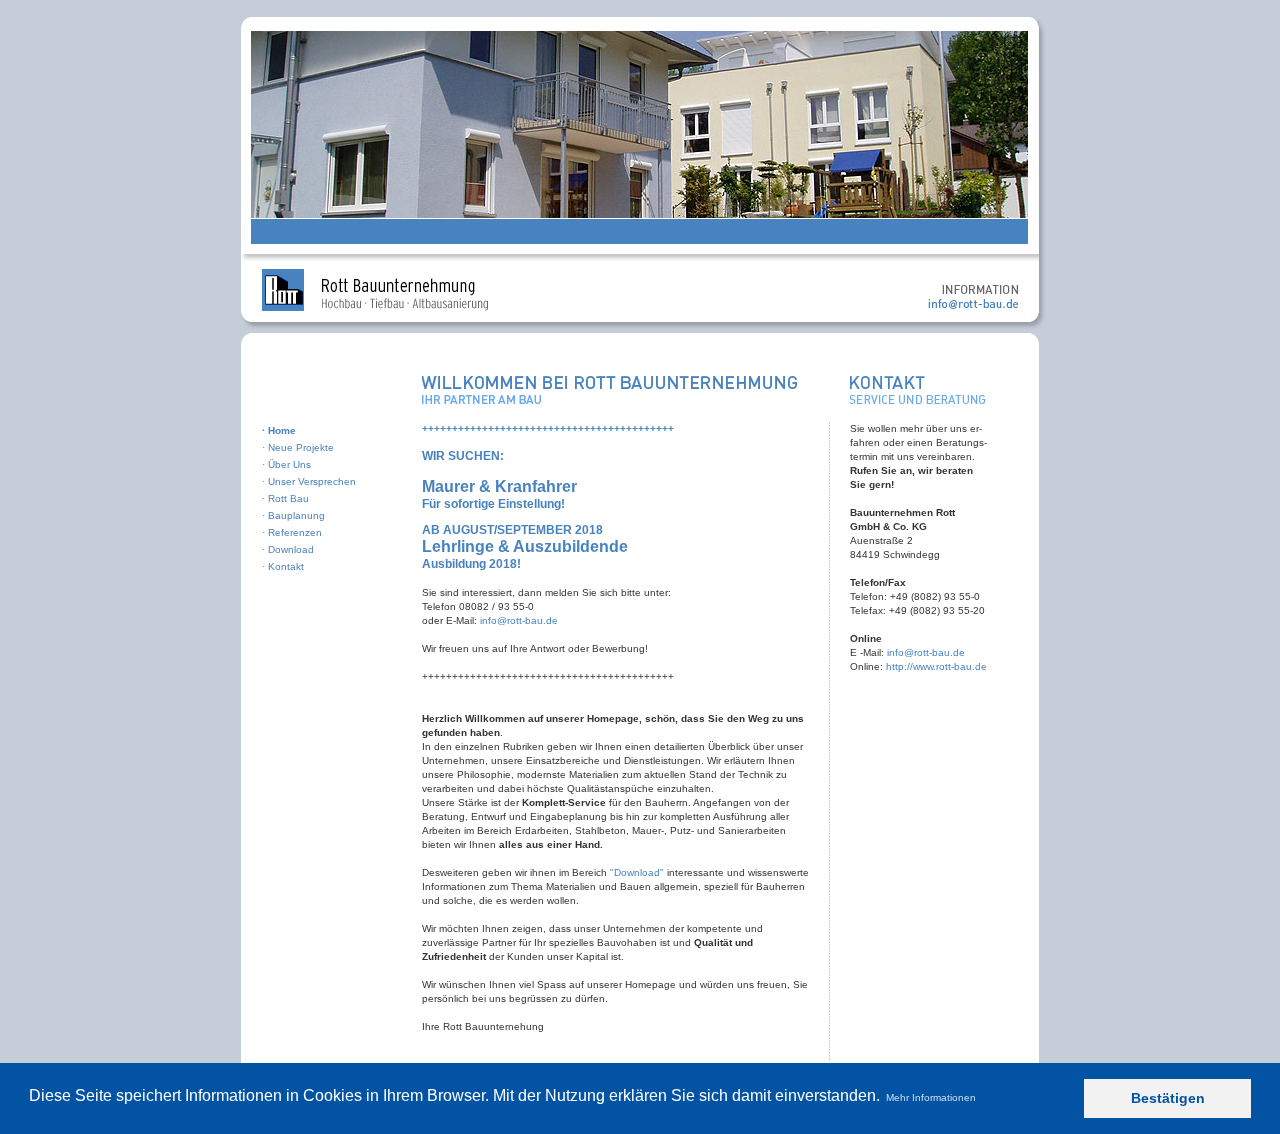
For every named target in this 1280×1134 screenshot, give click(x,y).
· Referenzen (292, 532)
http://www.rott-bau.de (936, 666)
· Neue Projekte (298, 447)
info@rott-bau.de (519, 620)
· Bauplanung (293, 515)
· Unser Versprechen (309, 481)
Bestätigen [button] (1168, 1098)
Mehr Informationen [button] (931, 1097)
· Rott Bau (285, 498)
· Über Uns (286, 464)
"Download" (637, 872)
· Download (288, 549)
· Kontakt (283, 566)
